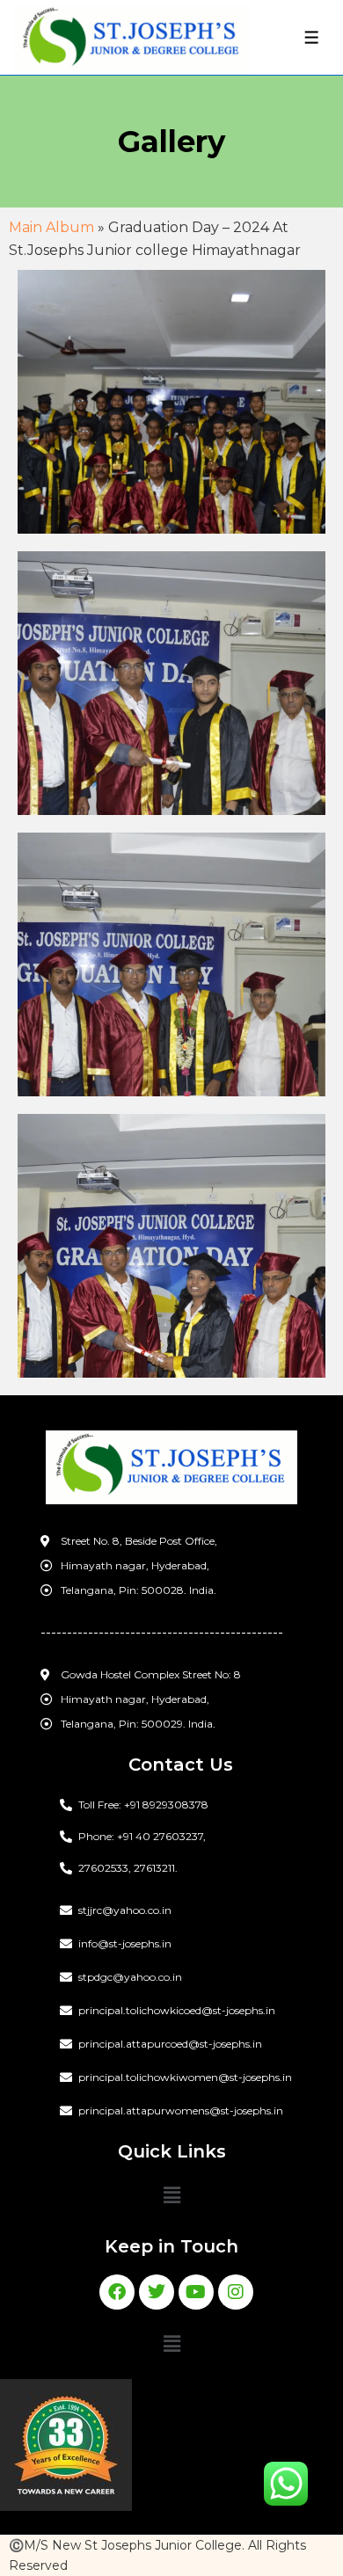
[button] (171, 2196)
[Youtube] (196, 2292)
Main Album (51, 227)
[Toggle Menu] (312, 37)
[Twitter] (157, 2292)
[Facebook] (117, 2292)
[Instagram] (236, 2292)
